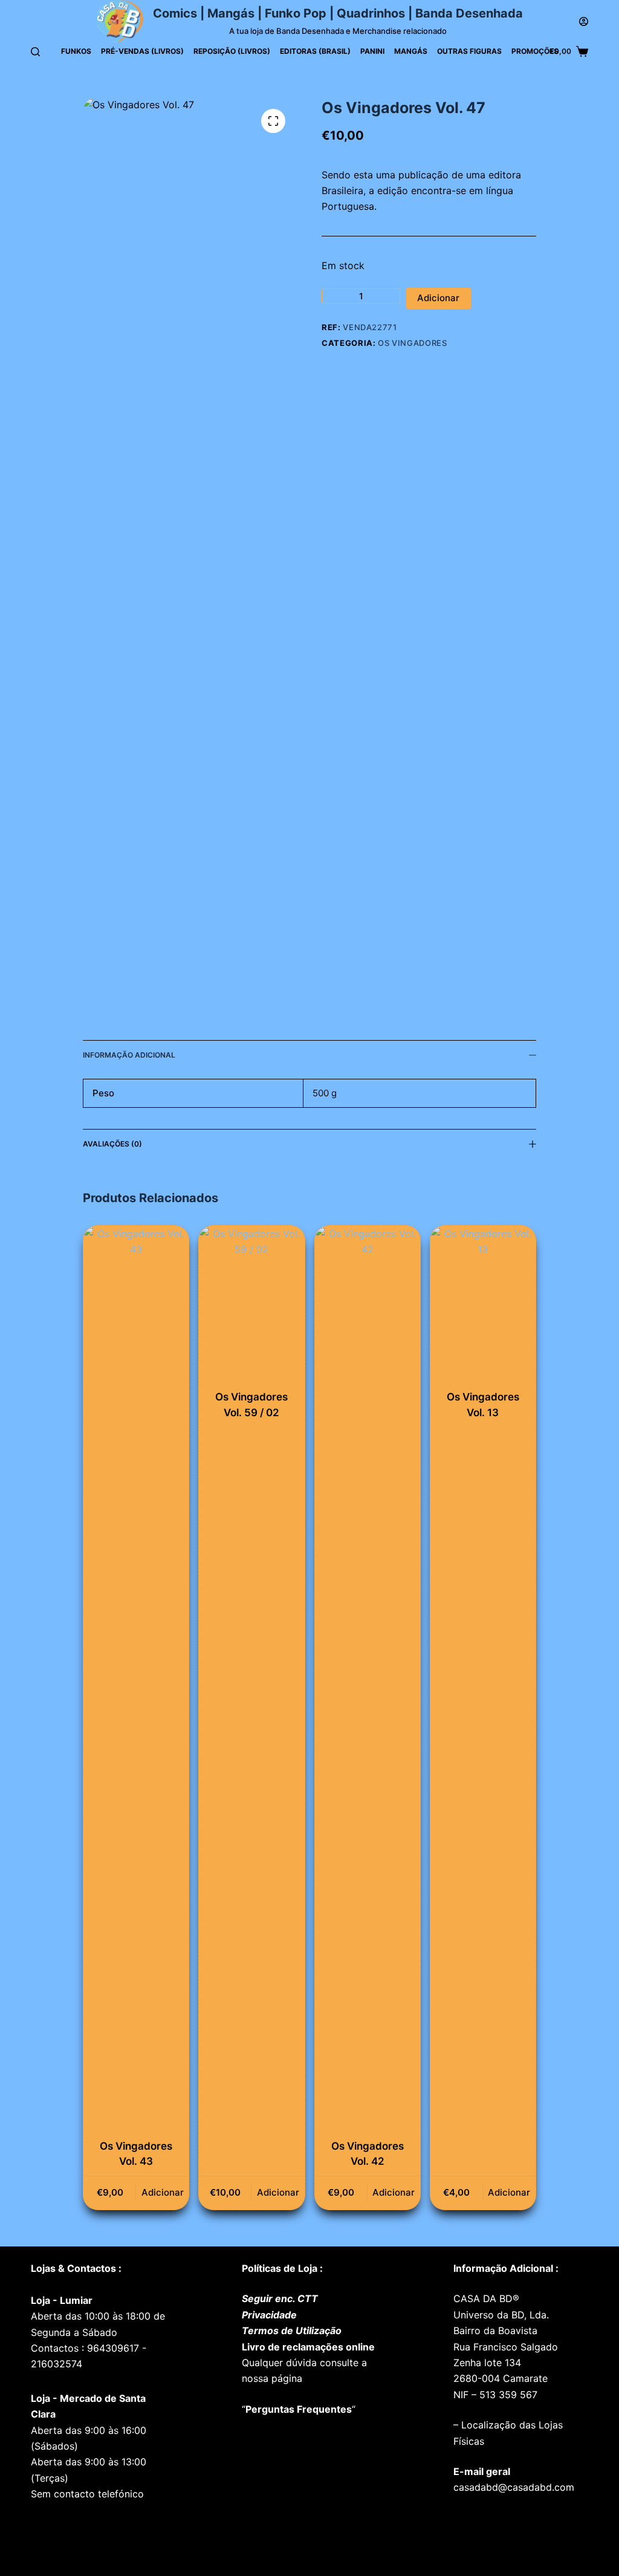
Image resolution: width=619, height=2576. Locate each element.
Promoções (535, 51)
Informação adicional (129, 1055)
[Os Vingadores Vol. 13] (483, 1305)
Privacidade (269, 2315)
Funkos (76, 51)
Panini (372, 51)
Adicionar (438, 298)
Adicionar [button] (163, 2192)
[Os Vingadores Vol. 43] (136, 1679)
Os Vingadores (412, 343)
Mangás (411, 51)
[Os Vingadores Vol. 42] (368, 1679)
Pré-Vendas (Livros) (142, 51)
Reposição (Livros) (232, 51)
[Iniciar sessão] (584, 21)
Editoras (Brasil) (315, 51)
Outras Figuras (469, 51)
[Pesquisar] (35, 52)
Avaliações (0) (112, 1144)
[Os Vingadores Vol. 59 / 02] (251, 1305)
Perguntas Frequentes (299, 2409)
